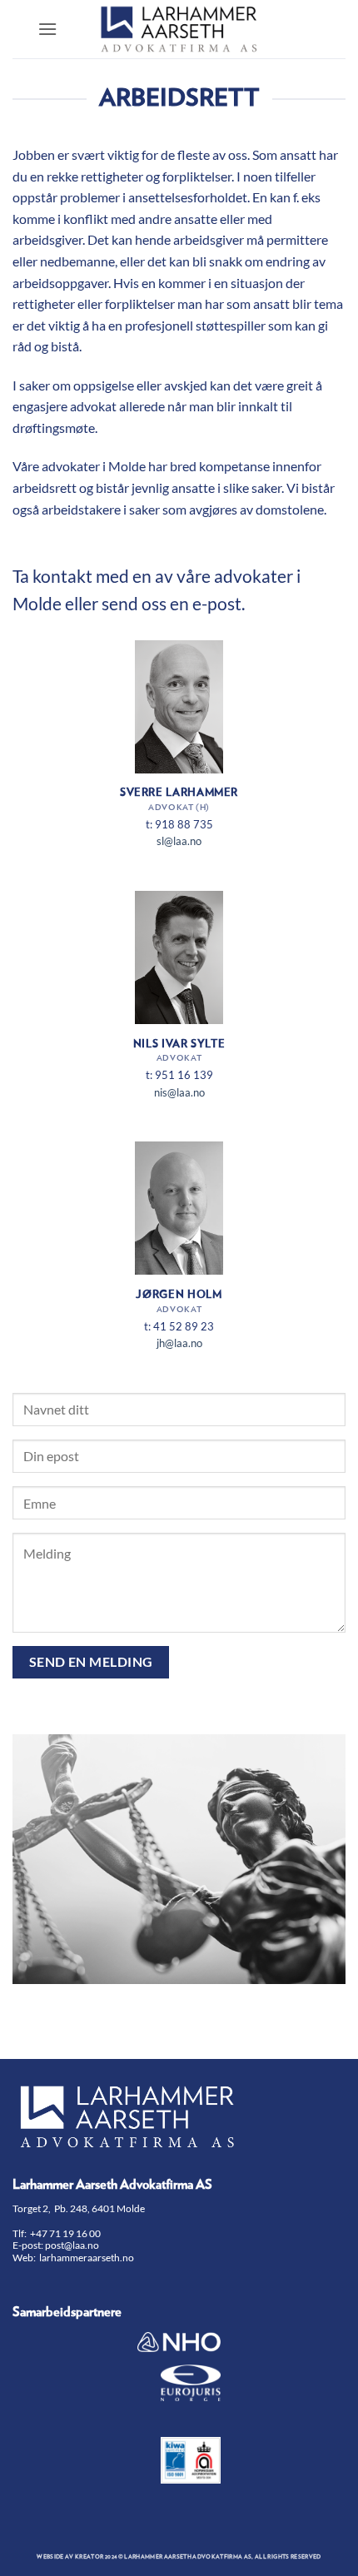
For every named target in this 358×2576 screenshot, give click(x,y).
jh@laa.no (179, 1343)
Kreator (89, 2557)
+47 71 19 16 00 (65, 2233)
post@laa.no (73, 2245)
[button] (47, 29)
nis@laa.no (179, 1092)
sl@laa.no (179, 841)
